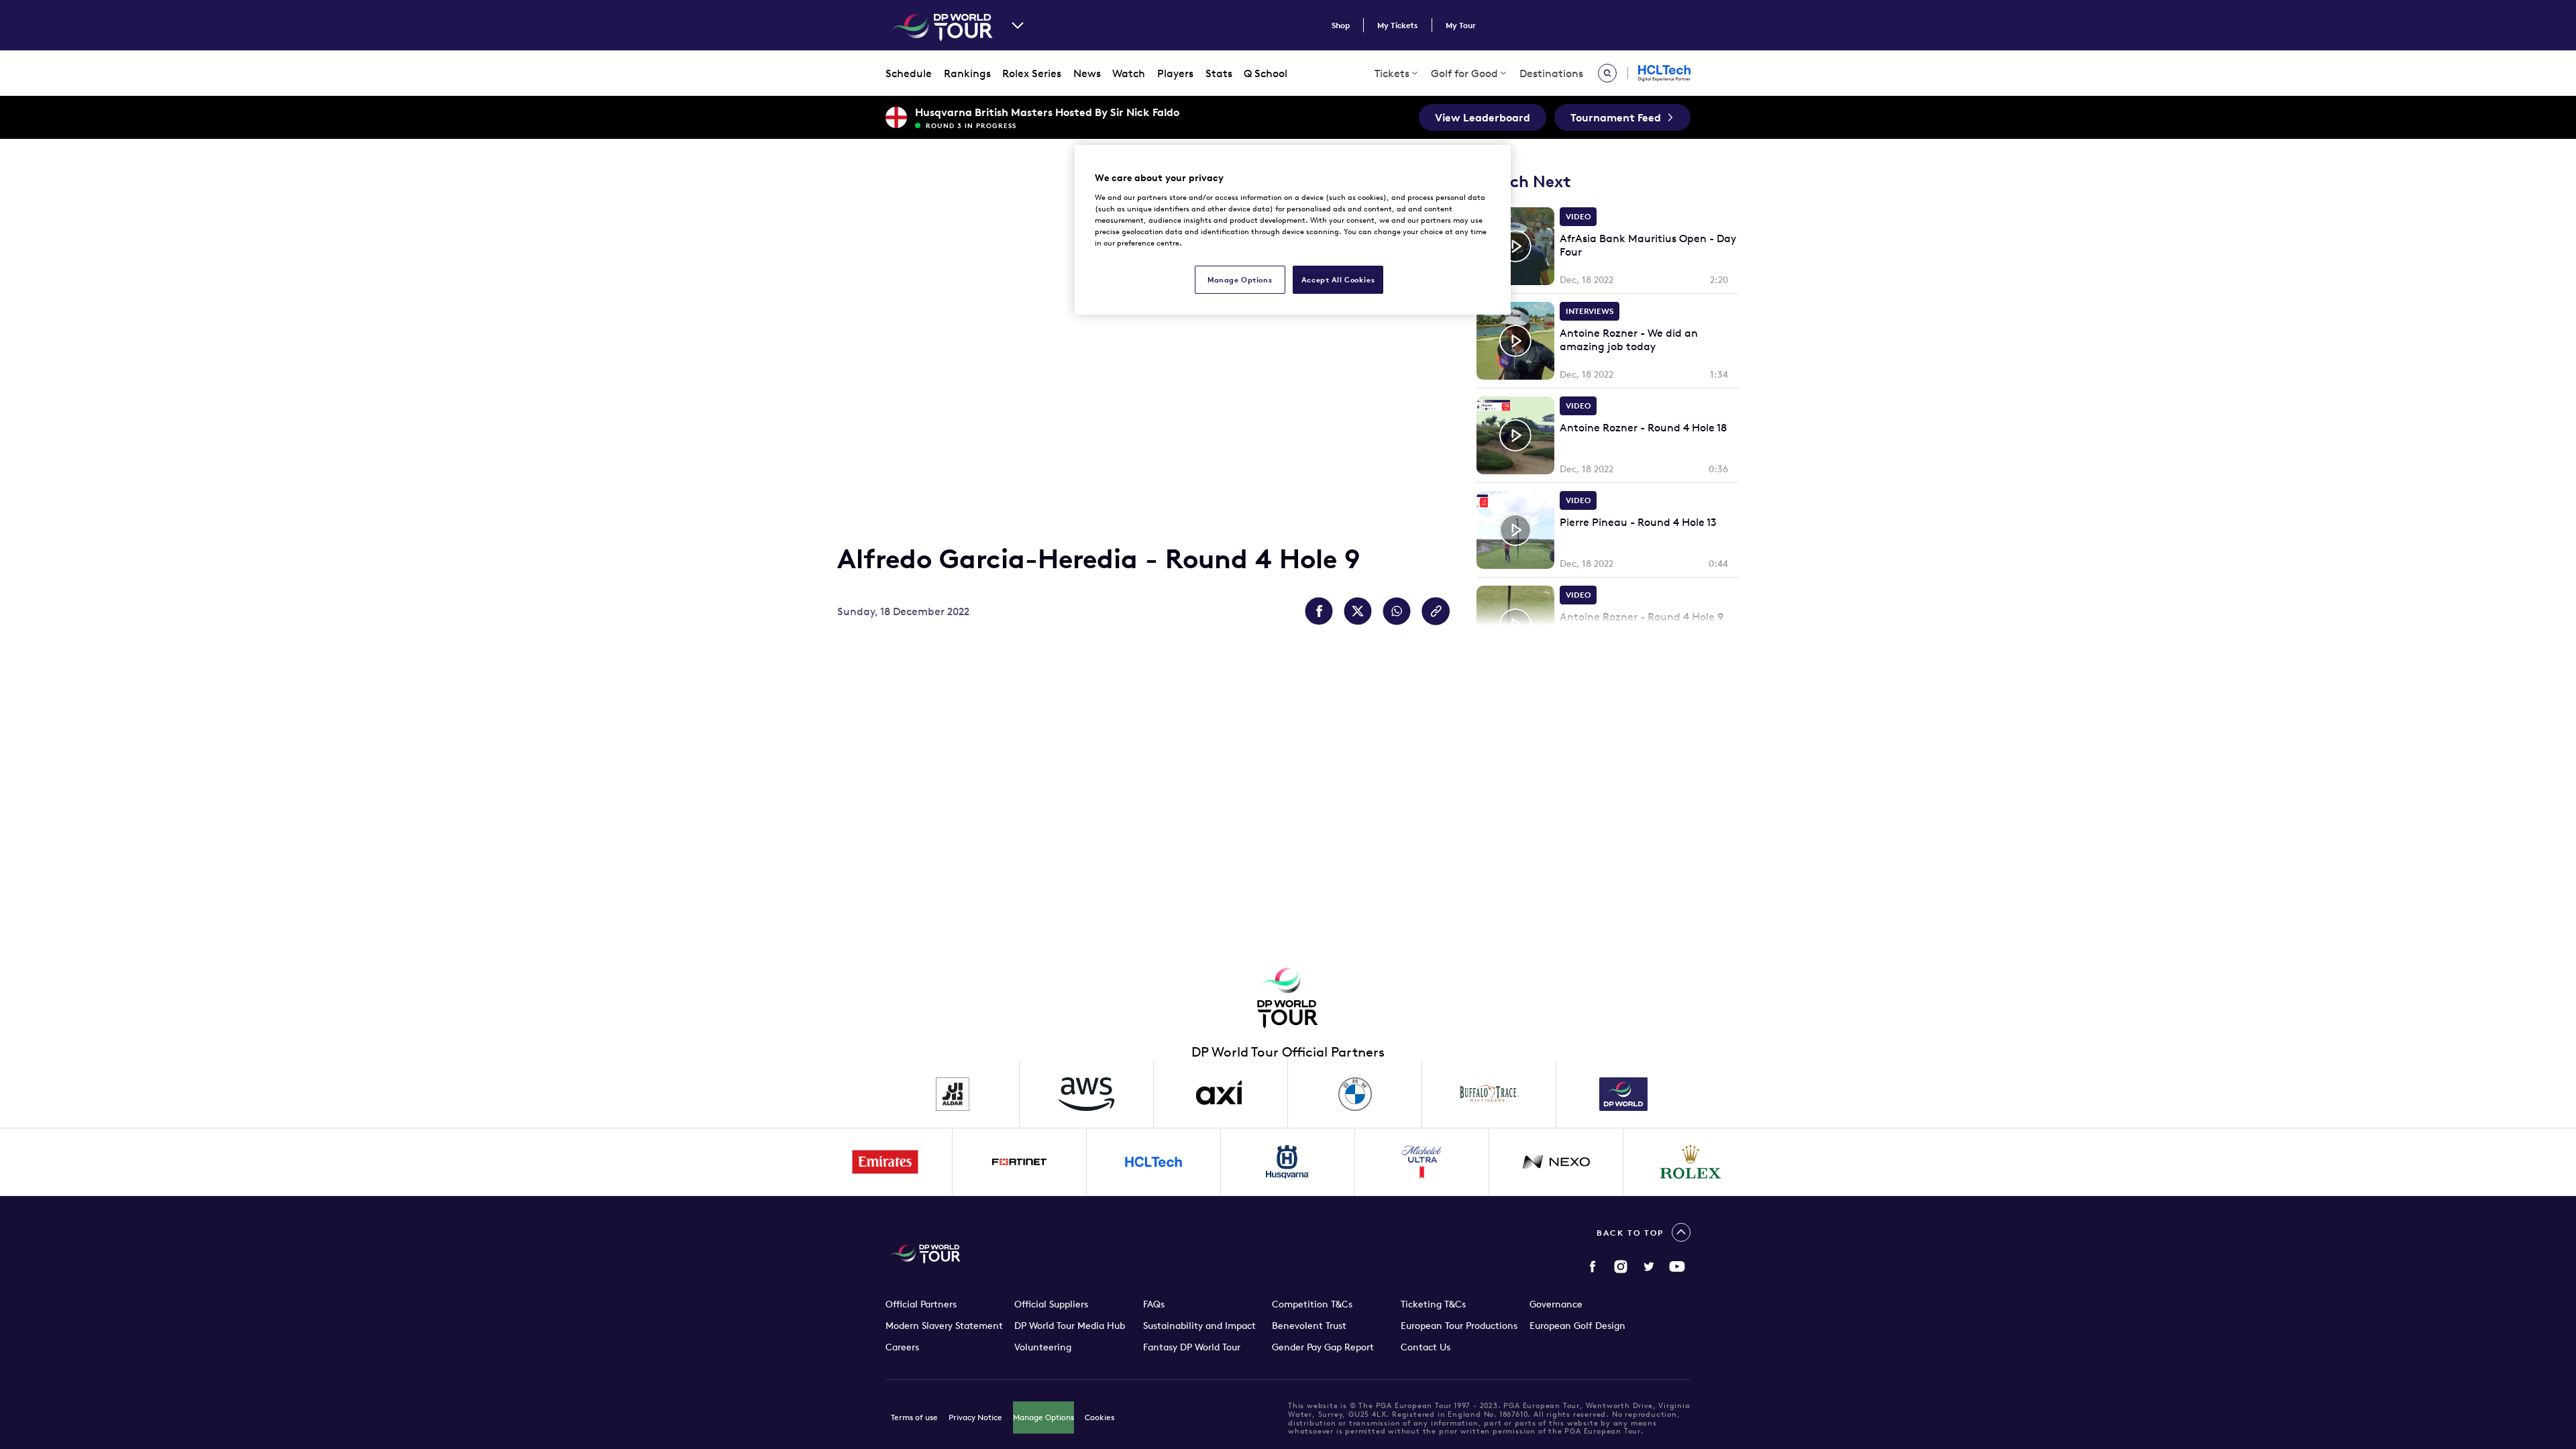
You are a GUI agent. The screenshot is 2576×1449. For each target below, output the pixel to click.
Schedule (909, 73)
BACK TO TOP (1630, 1233)
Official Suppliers (1051, 1304)
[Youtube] (1677, 1267)
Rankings (967, 73)
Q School (1266, 73)
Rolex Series (1032, 73)
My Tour (1461, 25)
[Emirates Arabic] (885, 1162)
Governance (1556, 1304)
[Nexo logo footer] (1556, 1162)
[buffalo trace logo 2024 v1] (1489, 1094)
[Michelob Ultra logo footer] (1422, 1162)
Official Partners (921, 1304)
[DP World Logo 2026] (1623, 1094)
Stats (1219, 73)
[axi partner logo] (1221, 1094)
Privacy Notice (975, 1417)
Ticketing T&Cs (1433, 1304)
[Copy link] (1436, 611)
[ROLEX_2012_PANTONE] (1690, 1162)
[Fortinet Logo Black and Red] (1020, 1162)
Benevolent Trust (1309, 1326)
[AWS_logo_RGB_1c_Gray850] (1087, 1094)
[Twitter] (1649, 1267)
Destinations (1551, 73)
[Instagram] (1621, 1267)
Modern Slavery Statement (944, 1326)
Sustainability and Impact (1199, 1326)
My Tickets (1398, 25)
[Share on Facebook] (1319, 611)
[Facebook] (1593, 1267)
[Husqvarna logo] (1288, 1162)
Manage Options (1043, 1417)
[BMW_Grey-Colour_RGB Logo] (1355, 1094)
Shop (1341, 25)
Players (1175, 73)
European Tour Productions (1459, 1326)
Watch (1129, 73)
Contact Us (1426, 1347)
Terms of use (914, 1417)
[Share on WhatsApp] (1397, 611)
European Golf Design (1577, 1326)
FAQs (1154, 1304)
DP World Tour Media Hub (1070, 1326)
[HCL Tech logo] (1154, 1162)
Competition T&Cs (1312, 1304)
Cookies (1099, 1417)
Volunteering (1043, 1347)
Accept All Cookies (1338, 279)
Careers (902, 1347)
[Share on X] (1358, 611)
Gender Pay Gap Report (1323, 1347)
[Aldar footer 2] (953, 1094)
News (1087, 73)
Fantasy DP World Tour (1192, 1347)
